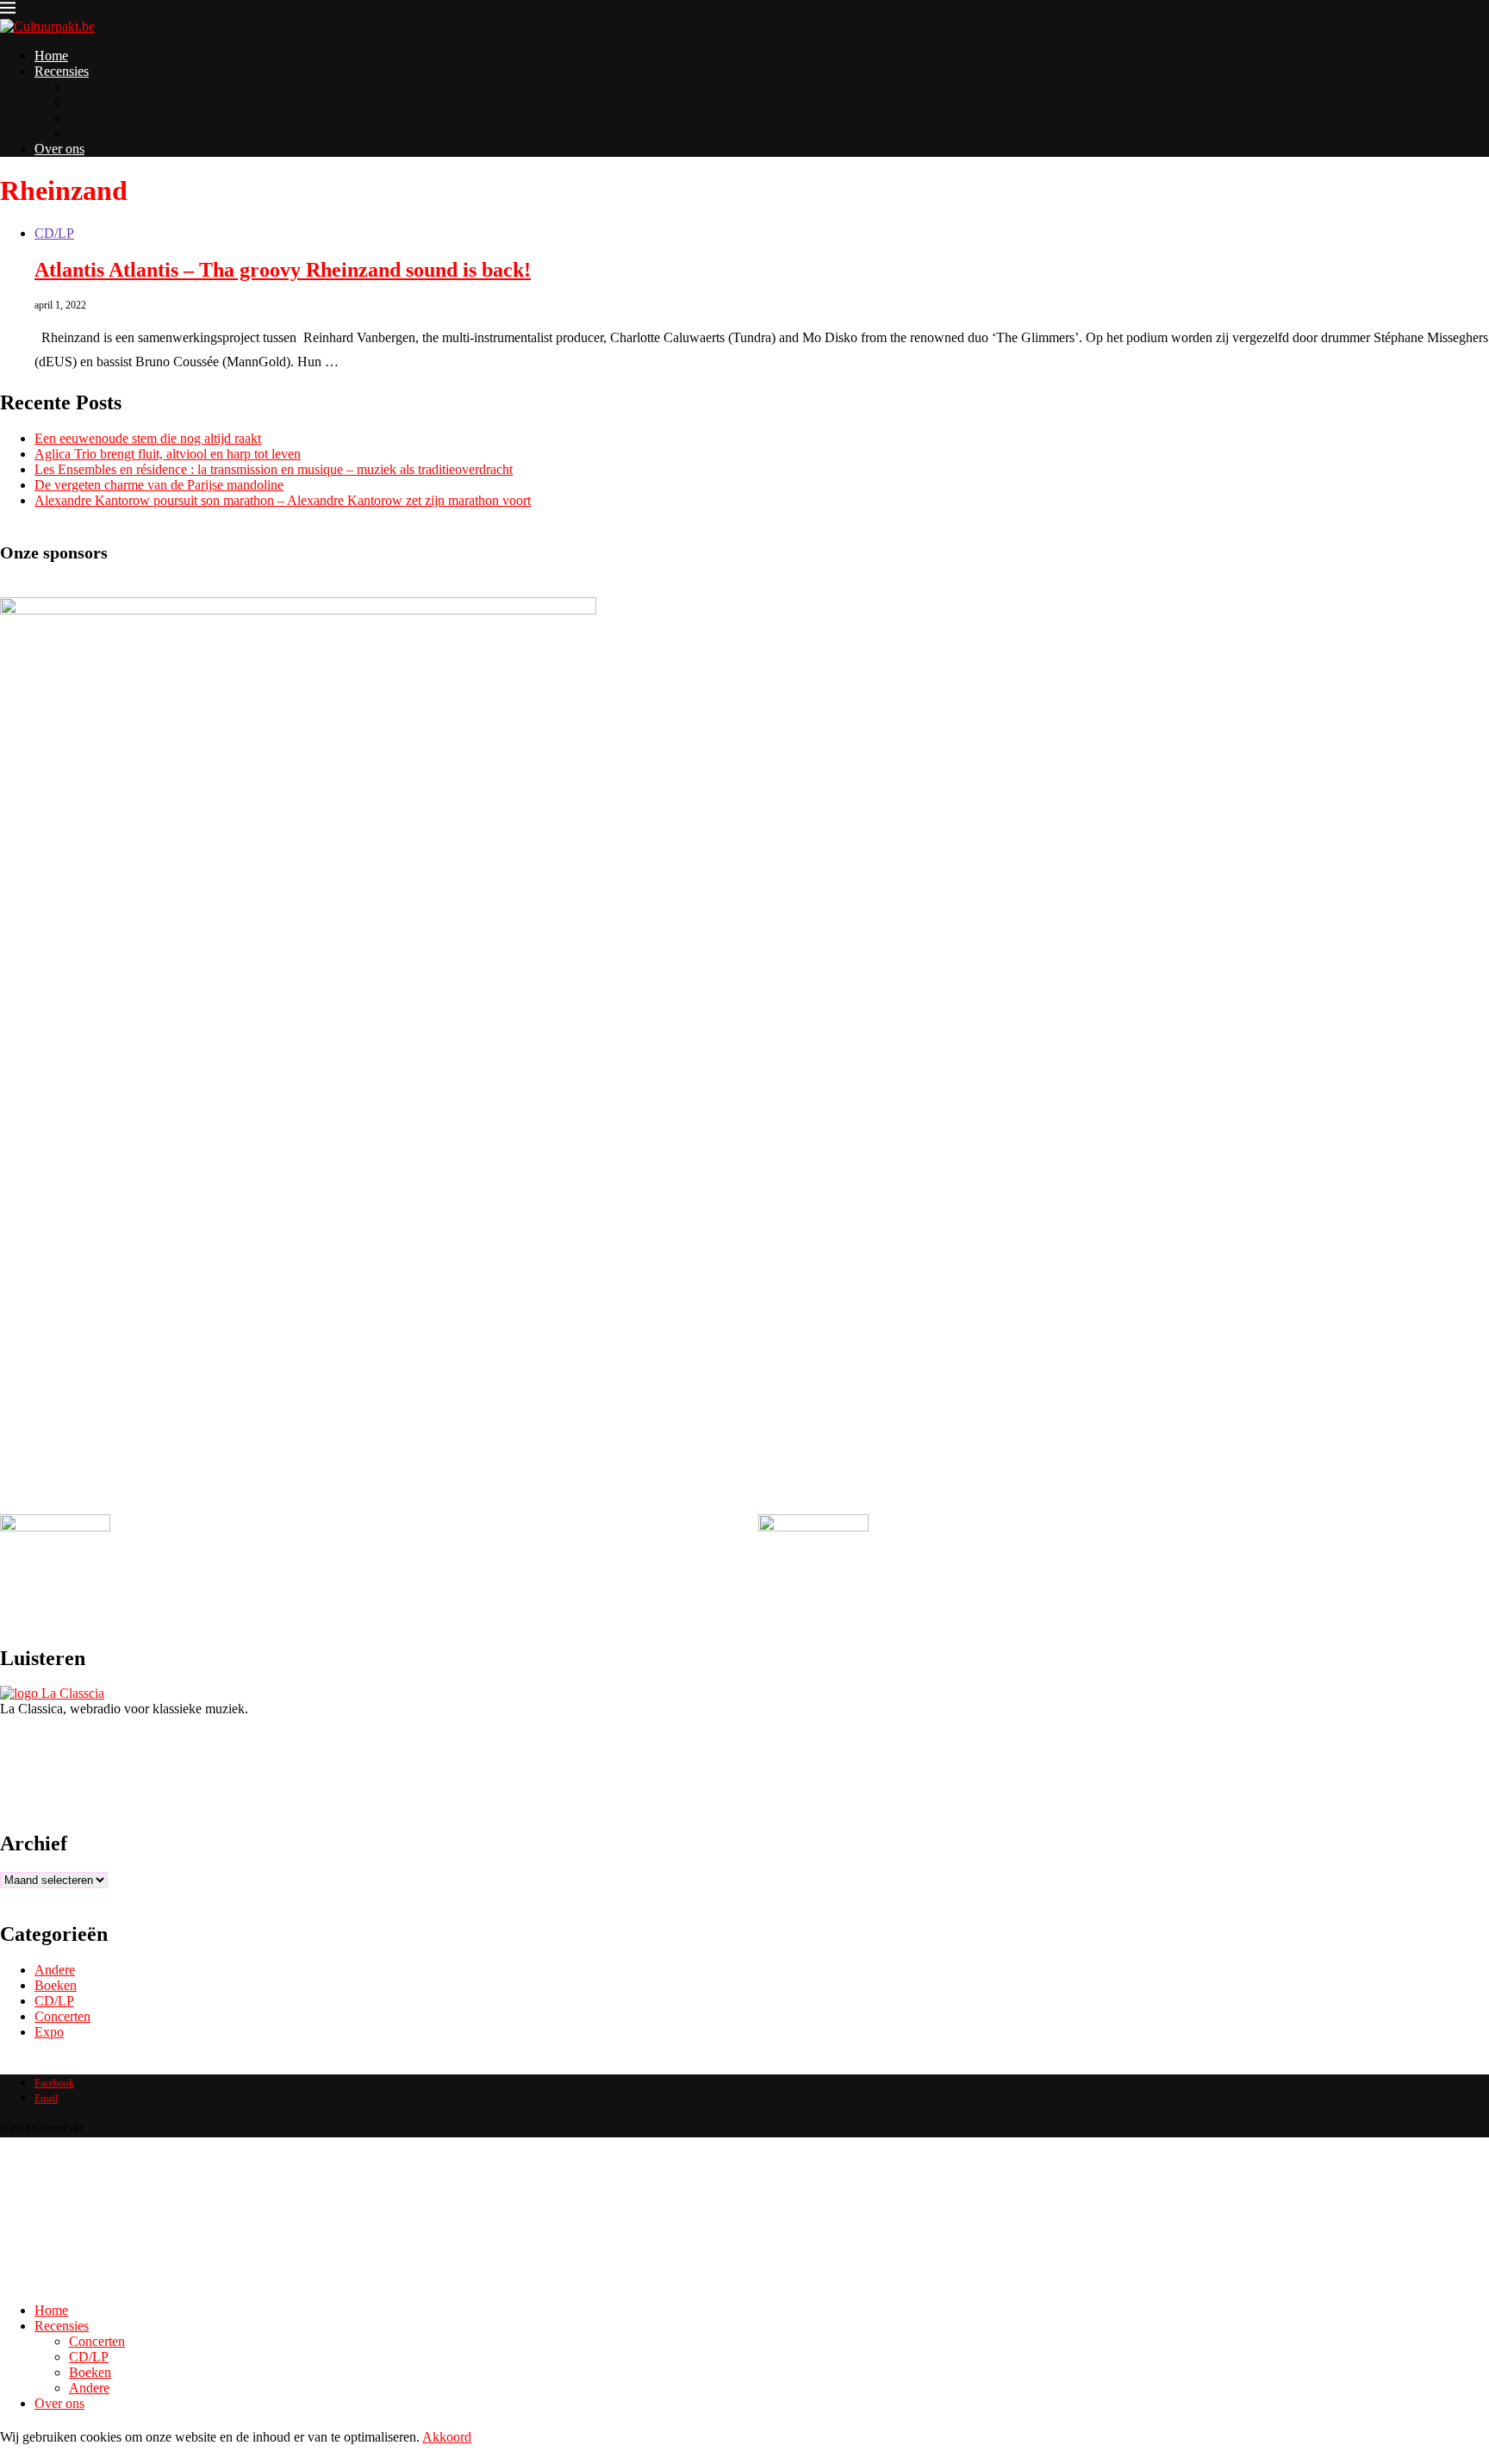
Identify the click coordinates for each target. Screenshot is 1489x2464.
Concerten (97, 87)
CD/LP (89, 102)
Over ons (59, 149)
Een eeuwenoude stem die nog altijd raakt (148, 438)
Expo (49, 2032)
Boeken (90, 118)
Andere (89, 133)
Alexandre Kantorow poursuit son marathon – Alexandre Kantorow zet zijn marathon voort (283, 500)
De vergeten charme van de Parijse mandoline (159, 485)
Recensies (62, 71)
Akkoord (447, 2437)
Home (51, 56)
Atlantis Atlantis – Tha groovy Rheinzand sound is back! (283, 270)
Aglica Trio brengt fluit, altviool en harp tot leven (168, 454)
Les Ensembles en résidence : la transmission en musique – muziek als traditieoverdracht (274, 469)
